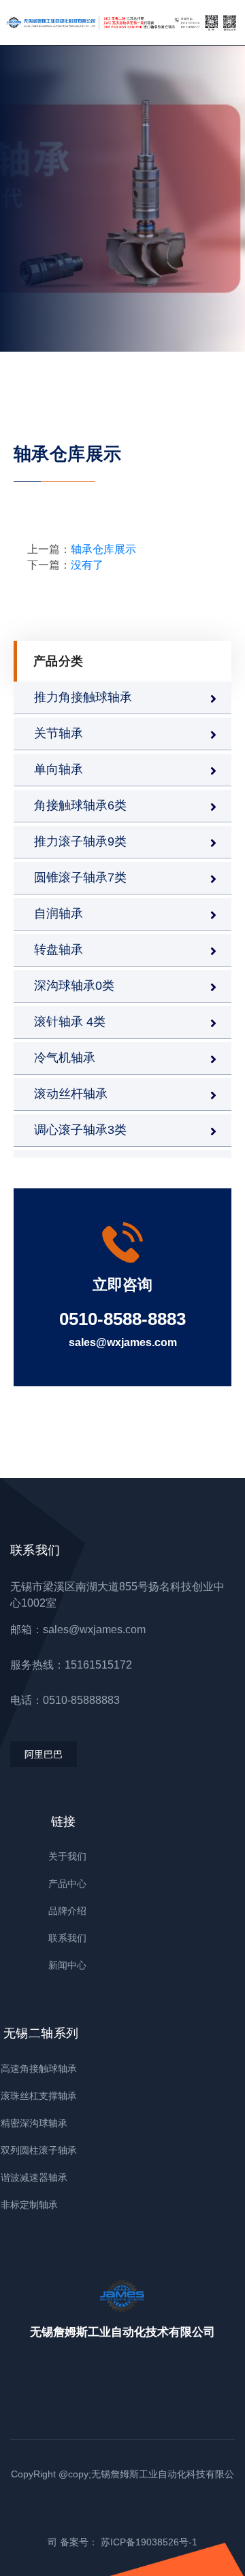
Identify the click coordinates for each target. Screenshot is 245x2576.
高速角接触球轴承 (39, 2069)
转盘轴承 (59, 950)
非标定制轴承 (29, 2205)
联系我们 (67, 1938)
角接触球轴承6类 (80, 805)
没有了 (87, 565)
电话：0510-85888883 (65, 1700)
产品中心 (67, 1884)
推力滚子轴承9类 (80, 841)
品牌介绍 (67, 1911)
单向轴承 (59, 769)
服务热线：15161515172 (71, 1665)
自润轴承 (59, 914)
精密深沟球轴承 (34, 2123)
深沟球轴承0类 (74, 986)
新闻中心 (67, 1965)
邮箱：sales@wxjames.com (78, 1629)
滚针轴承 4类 (70, 1022)
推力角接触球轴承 (83, 697)
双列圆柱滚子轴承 (39, 2150)
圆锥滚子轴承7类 (80, 877)
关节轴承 (59, 733)
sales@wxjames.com (123, 1342)
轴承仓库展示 (103, 549)
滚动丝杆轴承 (71, 1094)
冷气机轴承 (65, 1058)
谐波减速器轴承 (34, 2177)
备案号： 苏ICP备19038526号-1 (129, 2542)
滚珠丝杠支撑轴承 (39, 2096)
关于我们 (67, 1856)
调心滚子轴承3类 (80, 1130)
